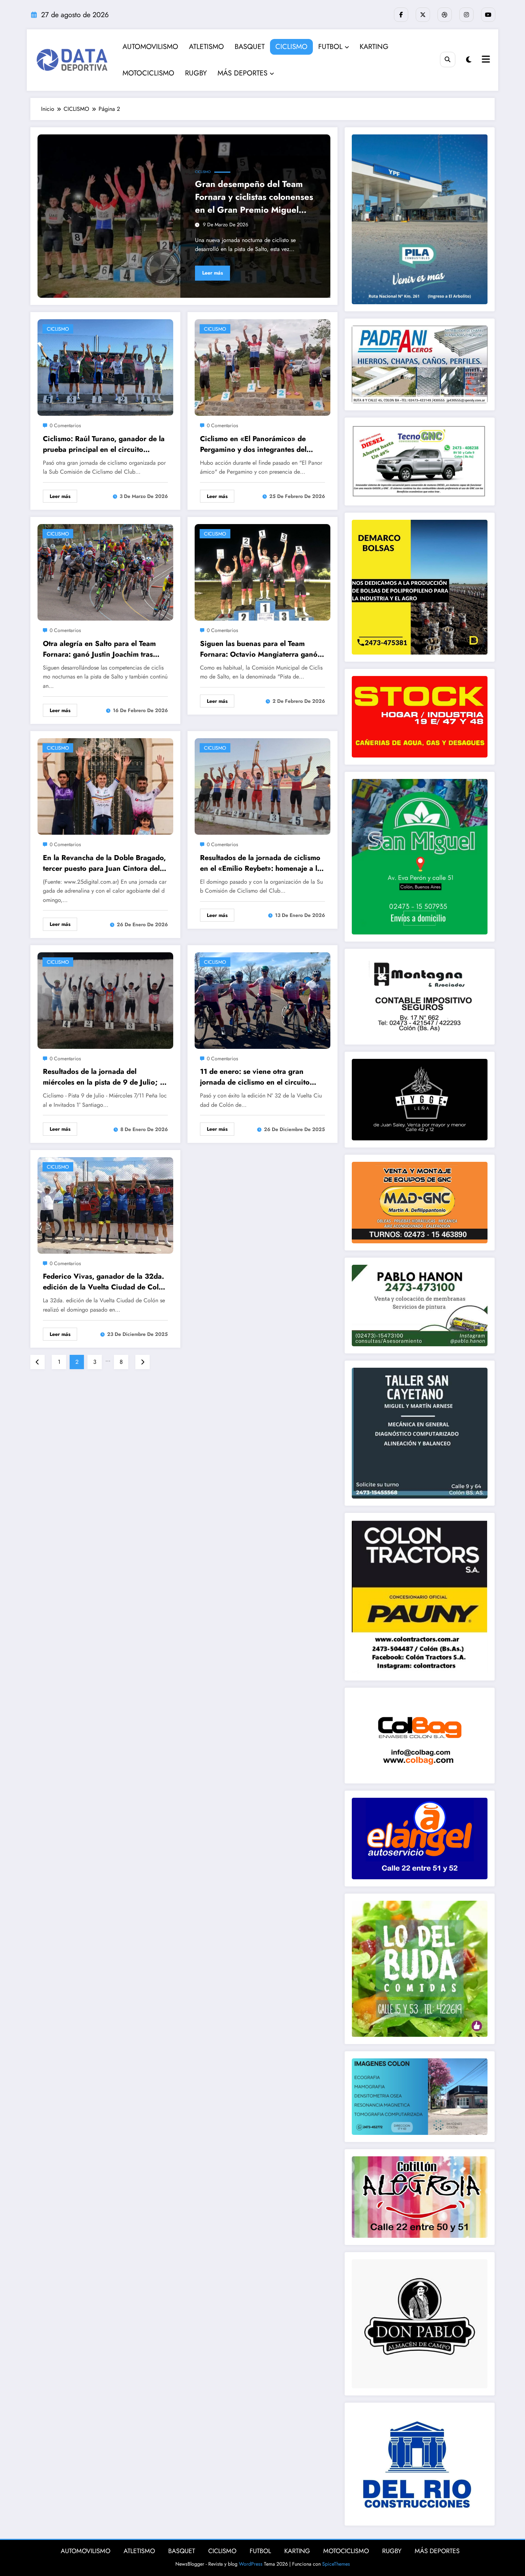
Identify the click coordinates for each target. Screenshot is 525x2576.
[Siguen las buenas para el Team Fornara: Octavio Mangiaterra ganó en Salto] (262, 572)
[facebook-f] (401, 15)
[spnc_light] (469, 60)
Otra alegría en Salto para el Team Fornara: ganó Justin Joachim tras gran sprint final (99, 649)
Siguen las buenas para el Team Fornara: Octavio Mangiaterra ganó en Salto (259, 649)
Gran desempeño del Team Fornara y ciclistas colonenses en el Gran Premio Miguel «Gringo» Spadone (254, 197)
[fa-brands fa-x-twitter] (423, 15)
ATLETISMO (206, 47)
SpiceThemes (336, 2564)
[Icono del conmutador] (485, 60)
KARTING (374, 47)
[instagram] (466, 15)
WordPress (251, 2564)
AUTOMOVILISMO (150, 47)
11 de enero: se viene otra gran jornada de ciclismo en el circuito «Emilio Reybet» (255, 1077)
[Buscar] (448, 60)
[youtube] (488, 15)
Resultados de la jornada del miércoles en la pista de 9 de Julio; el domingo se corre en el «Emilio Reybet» (104, 1077)
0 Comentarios (65, 425)
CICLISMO (291, 47)
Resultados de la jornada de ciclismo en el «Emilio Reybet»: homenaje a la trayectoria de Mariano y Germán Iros (262, 863)
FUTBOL (330, 47)
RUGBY (196, 73)
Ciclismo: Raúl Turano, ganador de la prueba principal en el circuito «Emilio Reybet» (104, 444)
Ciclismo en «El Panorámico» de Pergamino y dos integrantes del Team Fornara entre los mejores (253, 444)
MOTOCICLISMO (148, 73)
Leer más (212, 273)
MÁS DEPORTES (242, 73)
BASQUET (250, 47)
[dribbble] (445, 15)
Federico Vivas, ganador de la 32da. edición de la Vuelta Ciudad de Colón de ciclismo (105, 1282)
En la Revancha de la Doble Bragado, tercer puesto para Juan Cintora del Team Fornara (104, 863)
